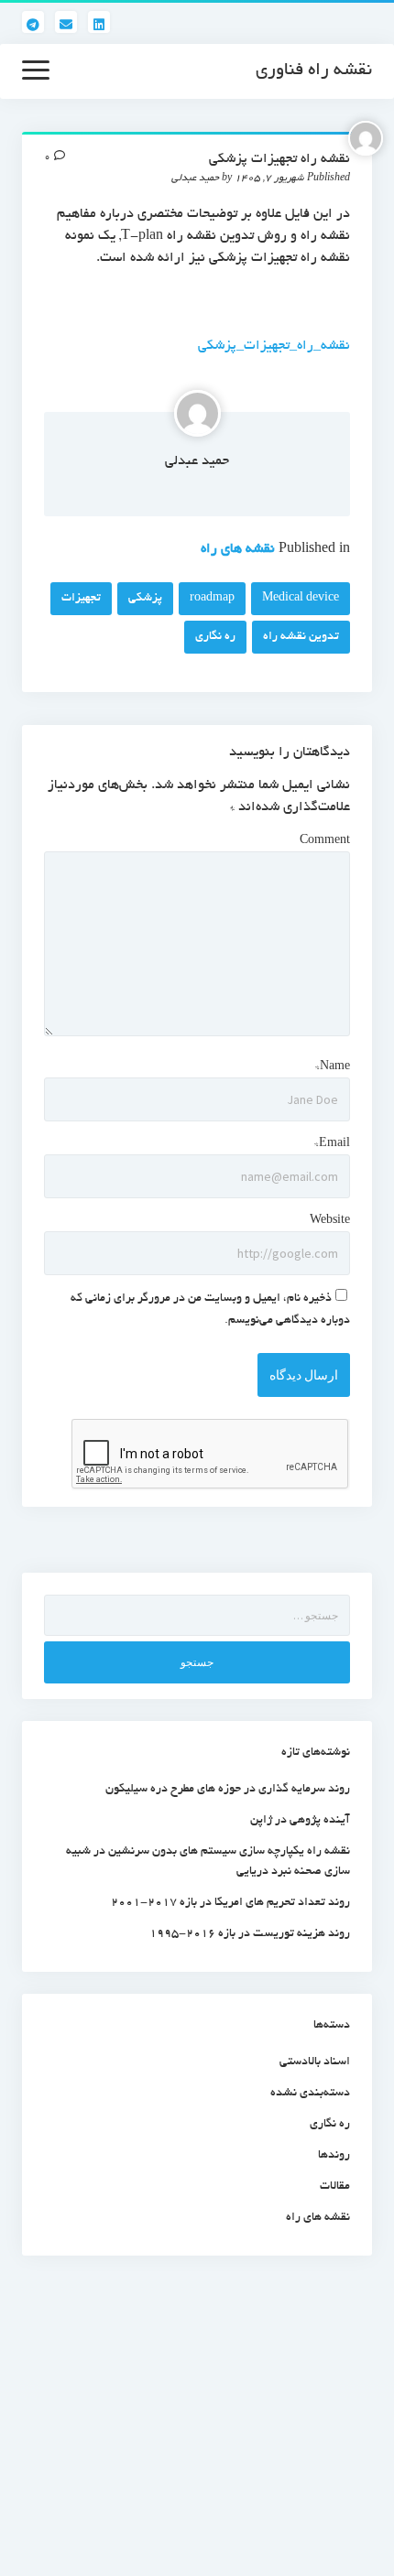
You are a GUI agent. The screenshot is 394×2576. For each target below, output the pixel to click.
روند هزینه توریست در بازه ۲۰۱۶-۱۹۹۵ (250, 1934)
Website (330, 1221)
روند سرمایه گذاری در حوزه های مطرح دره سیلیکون (228, 1790)
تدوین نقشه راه (301, 637)
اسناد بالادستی (315, 2062)
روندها (334, 2156)
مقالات (335, 2187)
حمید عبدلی (197, 461)
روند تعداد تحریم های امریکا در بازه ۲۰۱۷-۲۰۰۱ (230, 1903)
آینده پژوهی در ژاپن (300, 1821)
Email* (332, 1144)
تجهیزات (81, 599)
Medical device (301, 599)
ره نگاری (215, 637)
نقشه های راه (238, 549)
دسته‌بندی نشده (310, 2094)
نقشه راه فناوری (314, 71)
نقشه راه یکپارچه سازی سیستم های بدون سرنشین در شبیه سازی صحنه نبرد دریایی (208, 1862)
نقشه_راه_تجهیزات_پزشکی (274, 346)
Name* (333, 1067)
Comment (325, 841)
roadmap (212, 599)
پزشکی (145, 599)
